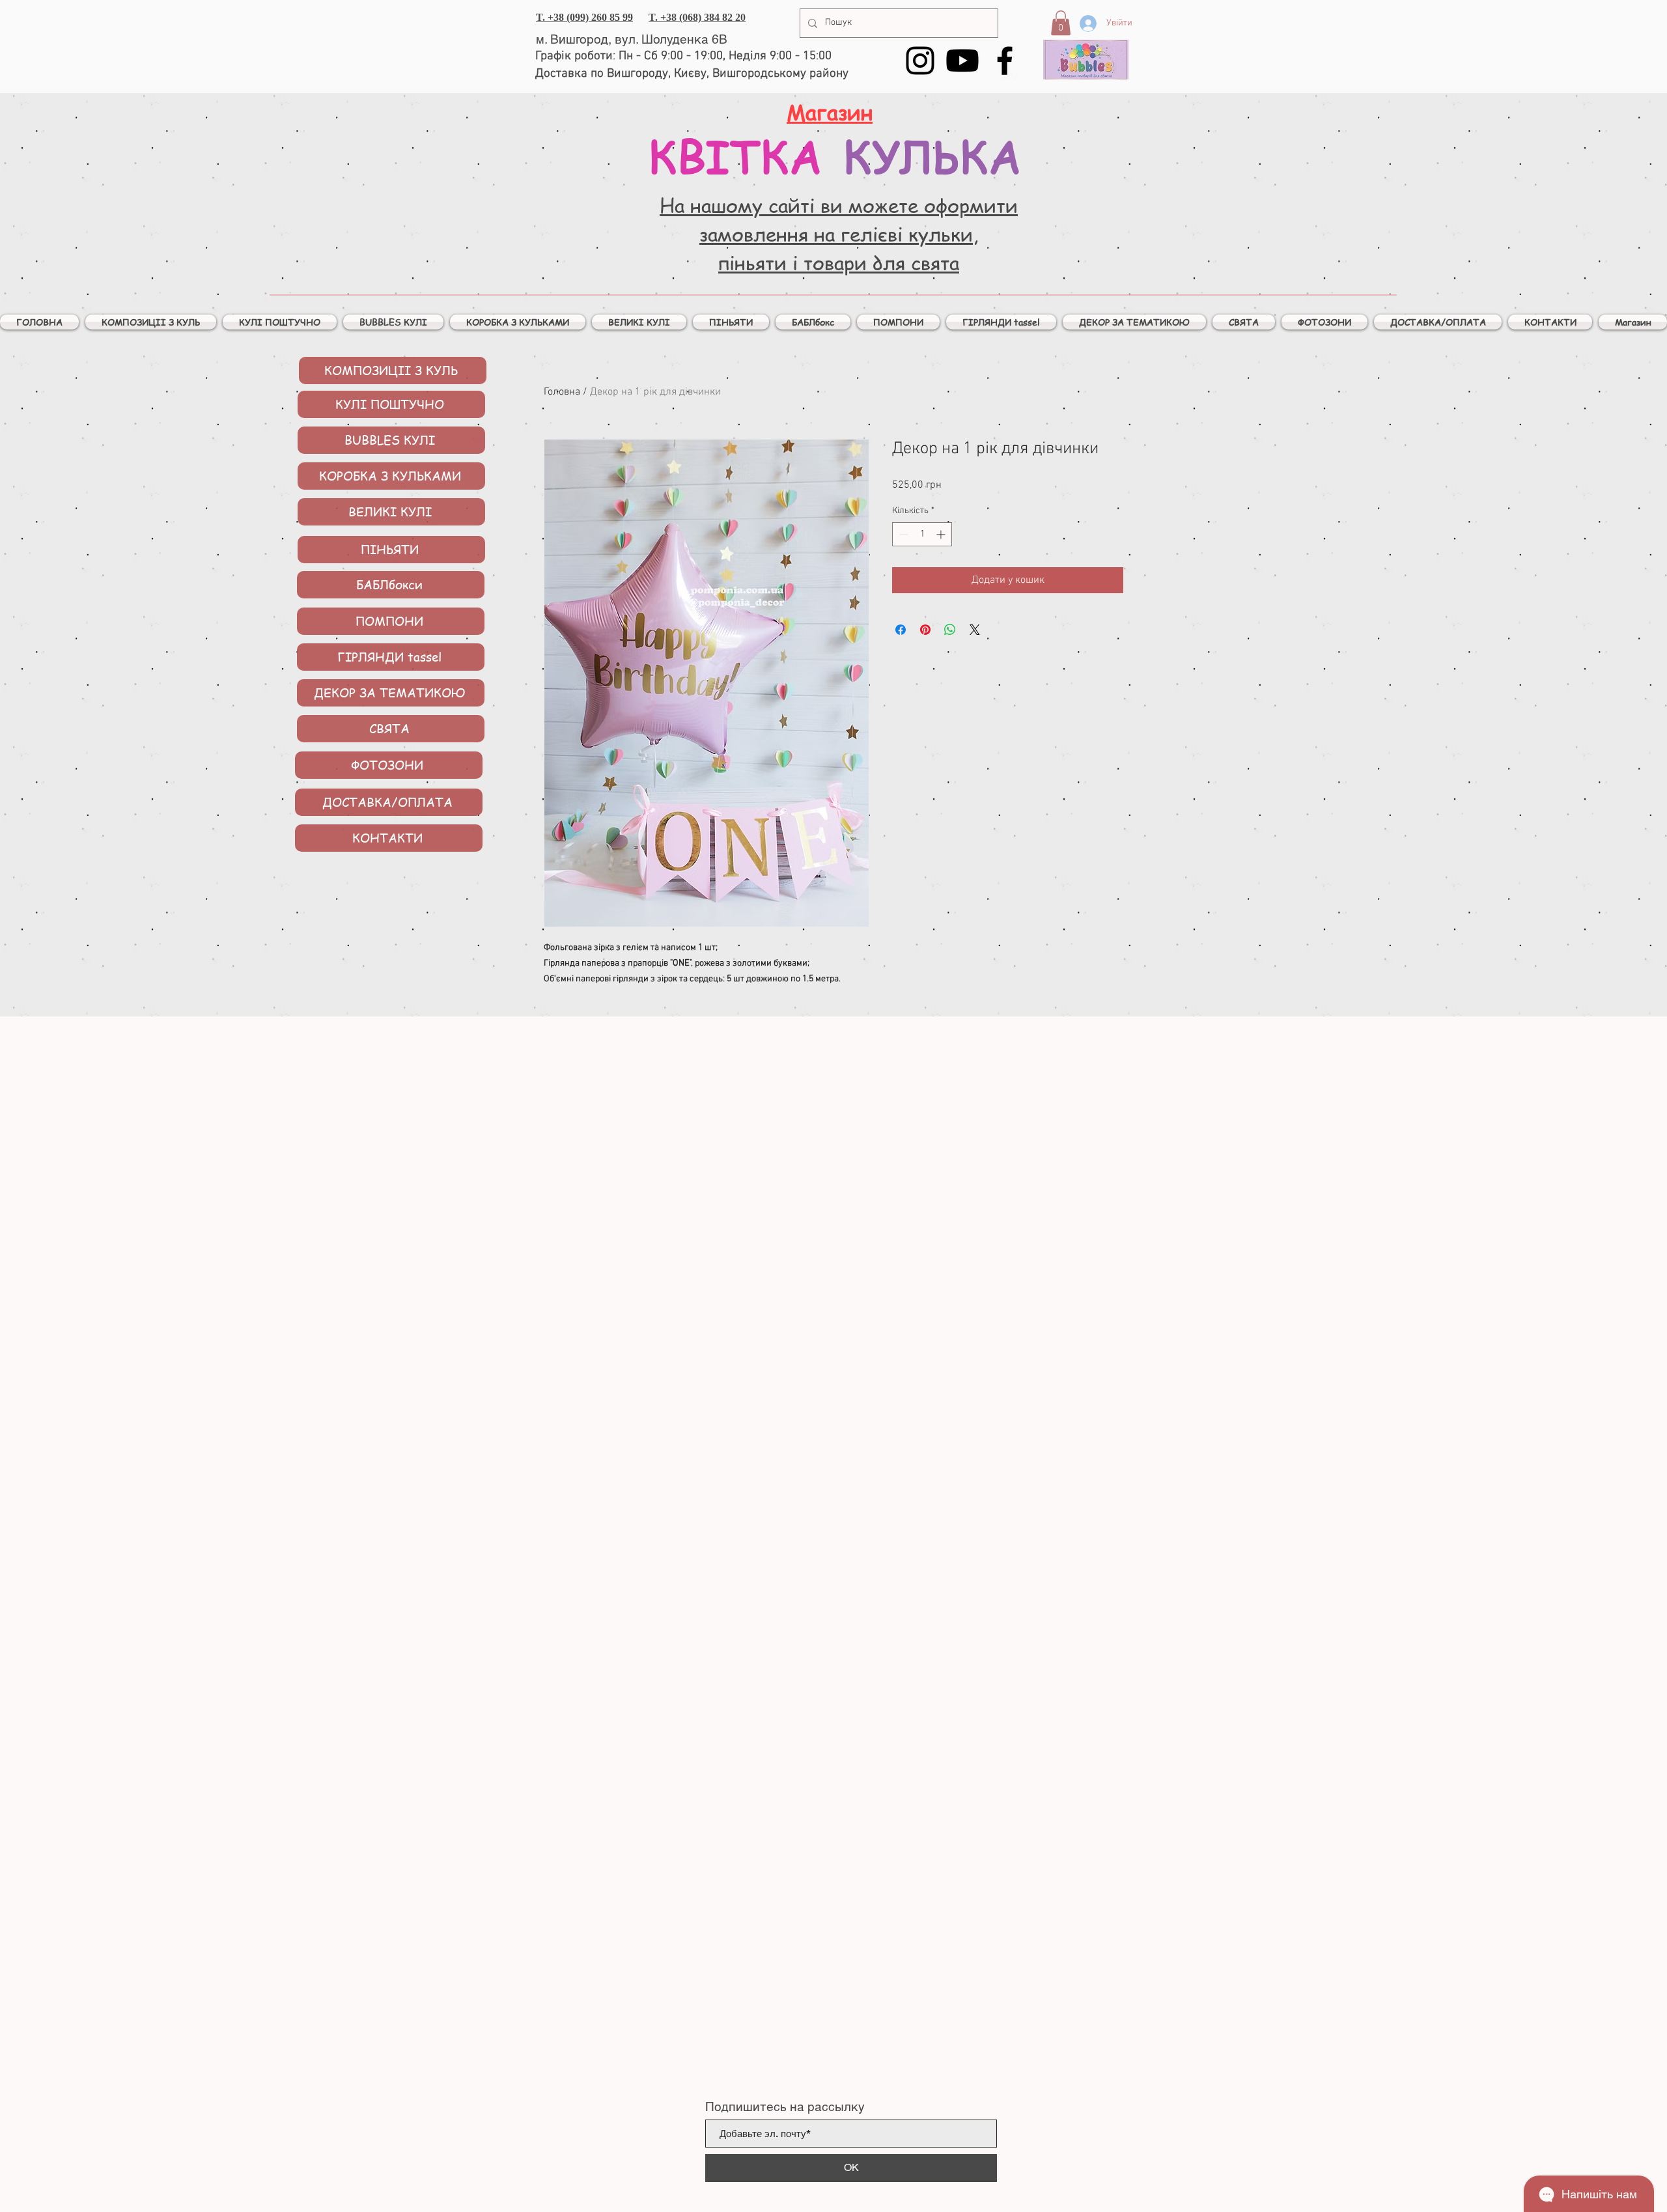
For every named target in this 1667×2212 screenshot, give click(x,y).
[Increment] (942, 534)
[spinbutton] (922, 534)
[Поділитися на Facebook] (901, 630)
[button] (1061, 23)
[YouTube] (962, 61)
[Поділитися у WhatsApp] (950, 630)
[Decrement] (902, 534)
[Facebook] (1005, 61)
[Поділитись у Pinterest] (925, 630)
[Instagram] (920, 61)
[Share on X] (975, 630)
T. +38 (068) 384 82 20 (697, 17)
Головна (562, 392)
